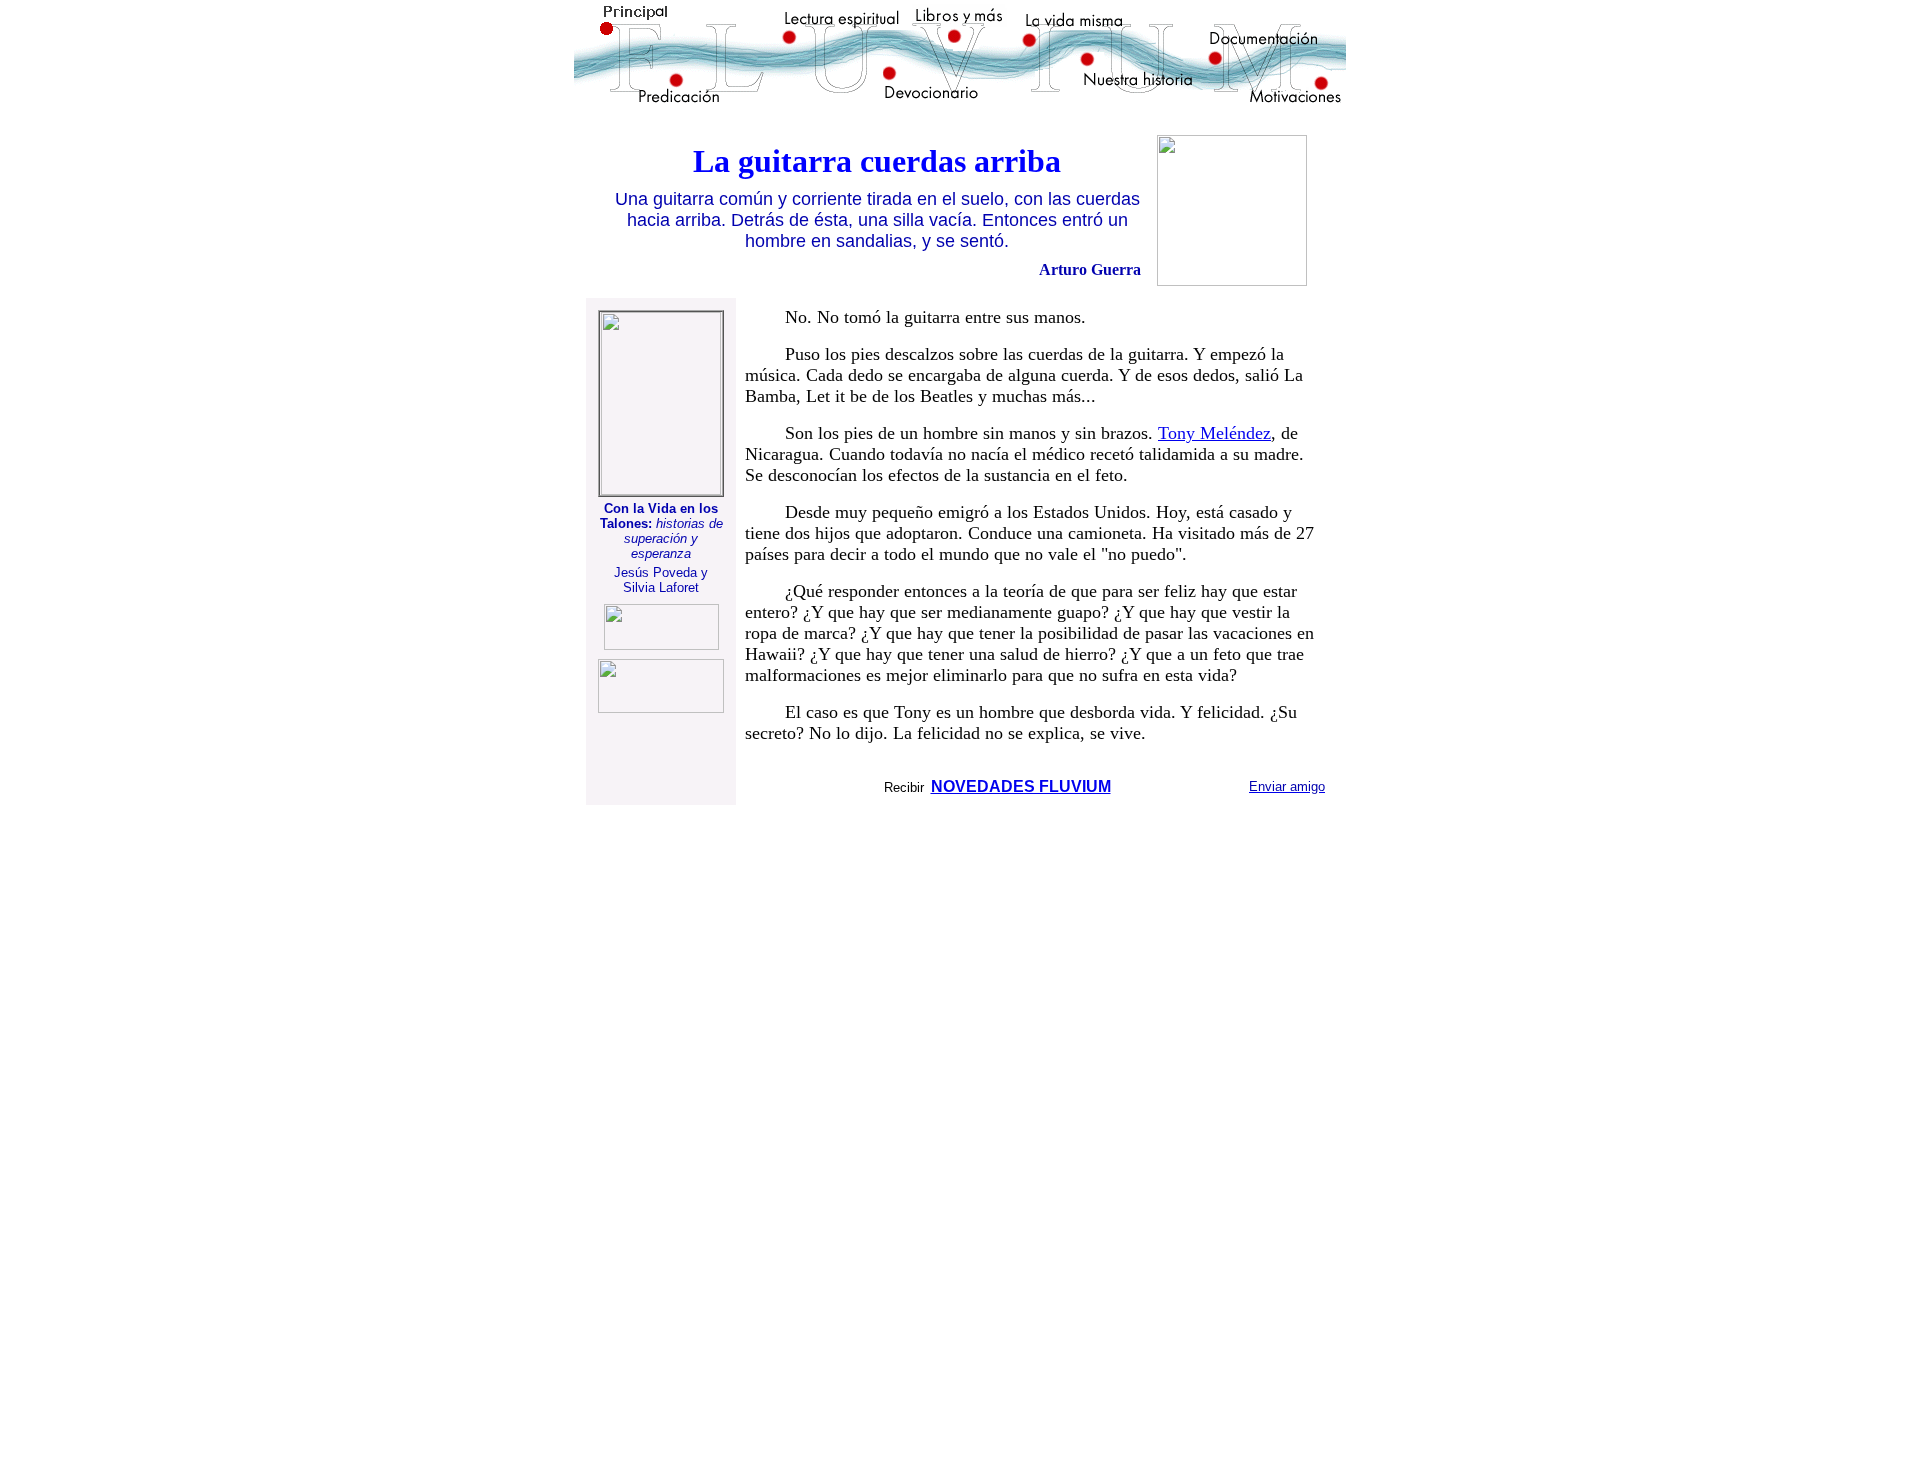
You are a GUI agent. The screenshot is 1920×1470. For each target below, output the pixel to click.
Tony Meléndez (1214, 433)
